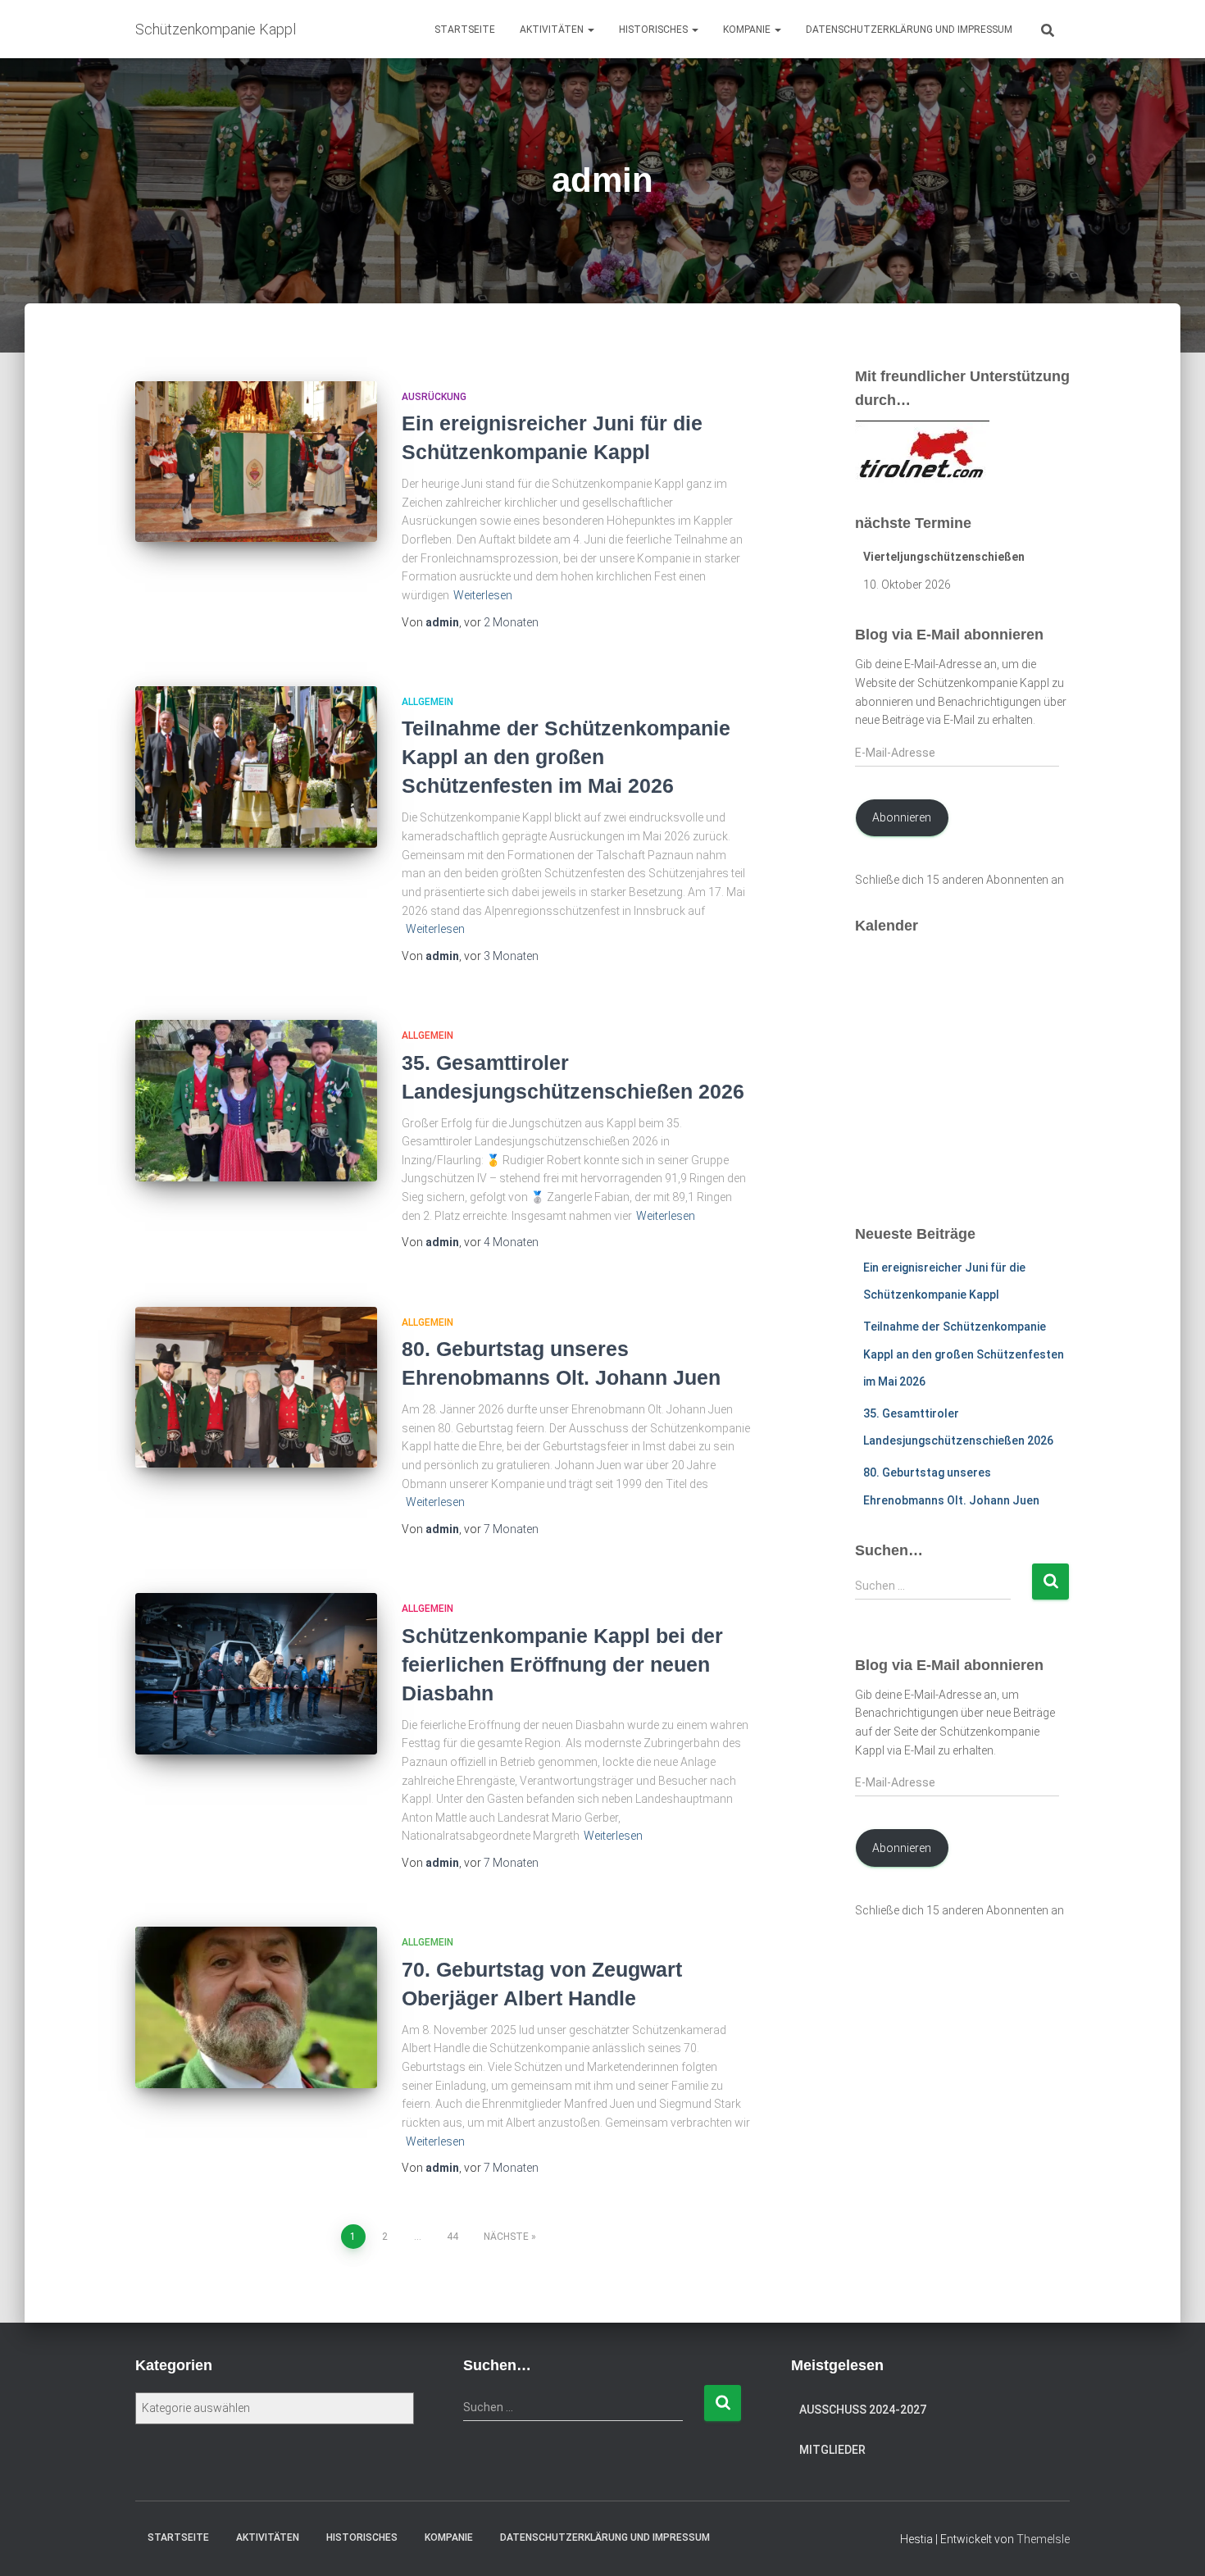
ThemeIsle (1043, 2539)
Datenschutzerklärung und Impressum (909, 30)
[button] (590, 30)
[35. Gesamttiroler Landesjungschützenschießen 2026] (256, 1101)
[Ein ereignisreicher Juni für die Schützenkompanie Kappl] (256, 462)
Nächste (506, 2237)
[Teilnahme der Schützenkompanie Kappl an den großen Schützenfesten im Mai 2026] (256, 767)
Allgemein (427, 702)
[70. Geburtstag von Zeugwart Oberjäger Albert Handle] (256, 2007)
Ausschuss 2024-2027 (863, 2410)
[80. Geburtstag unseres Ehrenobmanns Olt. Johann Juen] (256, 1388)
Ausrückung (434, 397)
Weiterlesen (483, 595)
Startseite (465, 30)
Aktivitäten (553, 30)
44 (452, 2237)
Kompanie (748, 30)
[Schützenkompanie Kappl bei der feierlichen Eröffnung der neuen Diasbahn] (256, 1674)
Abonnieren (902, 817)
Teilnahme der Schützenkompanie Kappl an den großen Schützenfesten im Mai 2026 (566, 757)
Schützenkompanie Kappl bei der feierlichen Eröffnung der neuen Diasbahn (562, 1664)
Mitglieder (832, 2450)
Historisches (655, 30)
